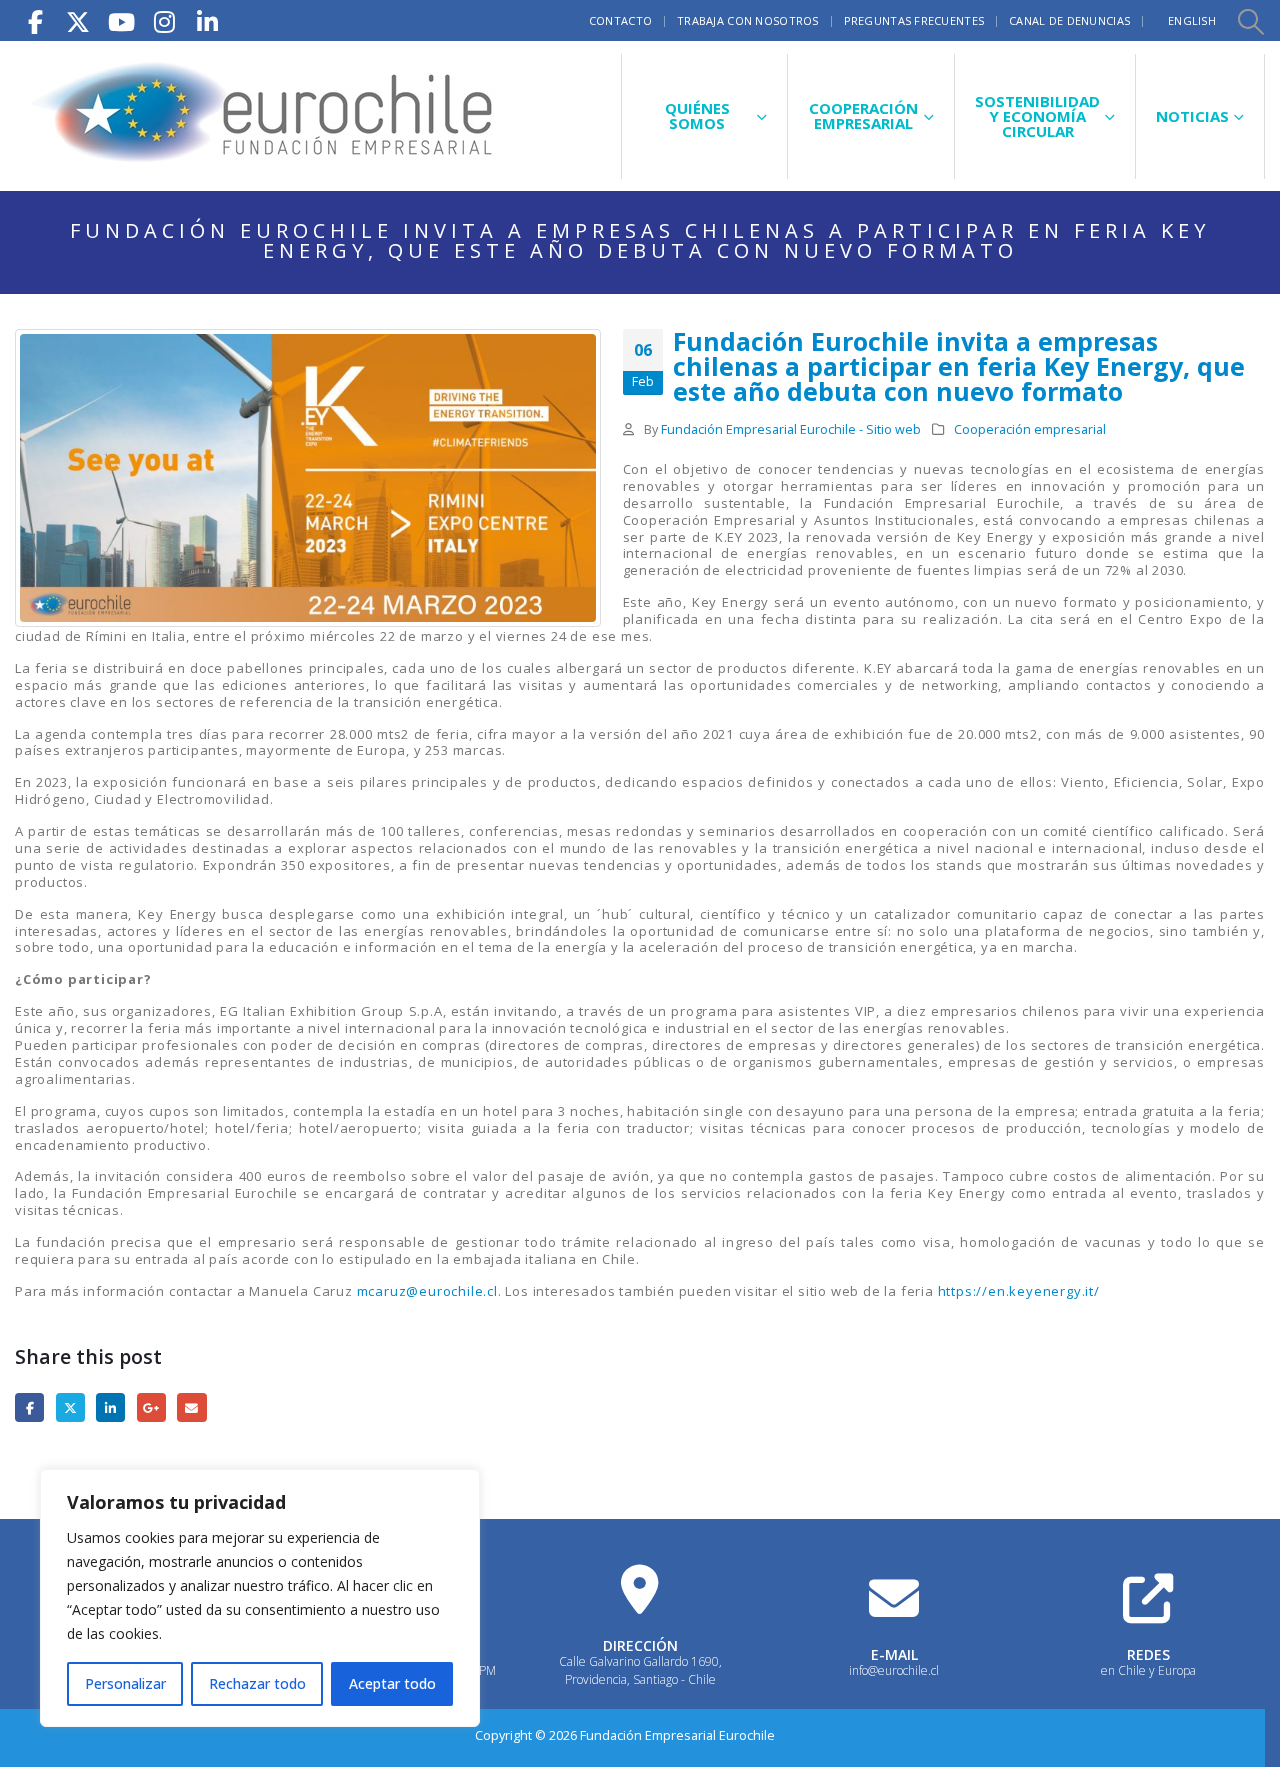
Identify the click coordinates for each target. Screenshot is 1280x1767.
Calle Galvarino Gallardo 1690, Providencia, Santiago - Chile (640, 1670)
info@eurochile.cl (894, 1670)
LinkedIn (110, 1407)
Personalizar (125, 1683)
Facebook (29, 1407)
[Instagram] (164, 20)
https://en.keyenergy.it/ (1019, 1291)
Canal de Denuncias (1069, 20)
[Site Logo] (265, 116)
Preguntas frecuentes (914, 20)
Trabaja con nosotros (748, 20)
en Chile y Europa (1148, 1670)
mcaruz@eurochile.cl (427, 1291)
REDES (1148, 1654)
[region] (260, 1598)
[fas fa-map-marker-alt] (640, 1589)
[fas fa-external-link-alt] (1148, 1598)
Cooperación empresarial (1030, 429)
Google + (151, 1407)
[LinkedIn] (207, 20)
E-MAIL (894, 1654)
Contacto (620, 20)
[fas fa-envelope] (894, 1598)
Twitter (70, 1407)
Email (191, 1407)
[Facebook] (35, 20)
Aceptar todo (392, 1683)
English (1192, 20)
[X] (78, 20)
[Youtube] (121, 20)
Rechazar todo (257, 1683)
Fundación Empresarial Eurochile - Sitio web (791, 429)
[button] (1250, 21)
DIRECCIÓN (640, 1645)
